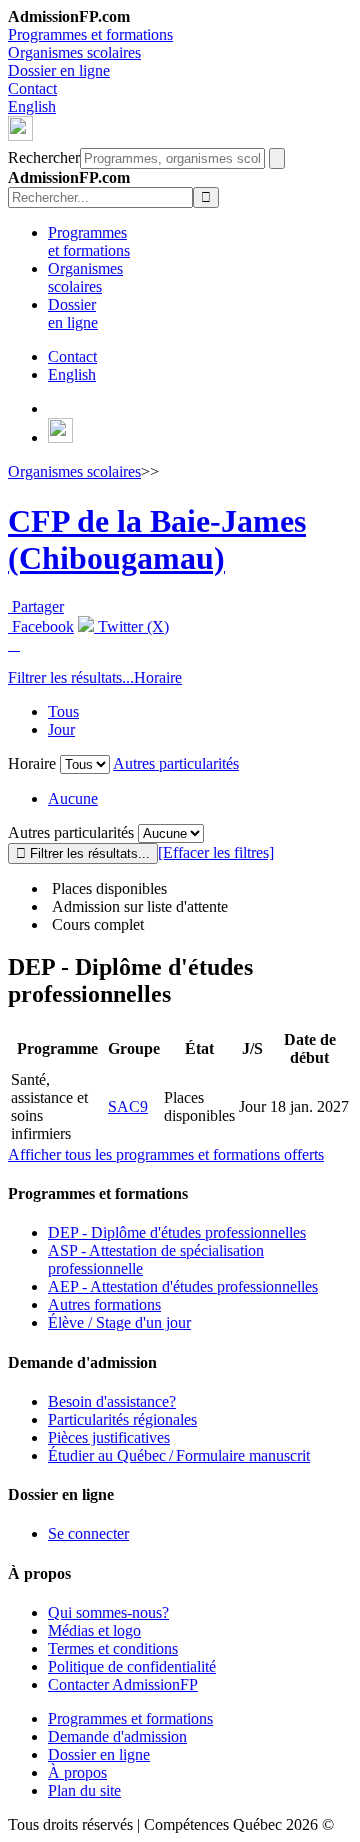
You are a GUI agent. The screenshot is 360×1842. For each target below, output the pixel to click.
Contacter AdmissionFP (123, 1684)
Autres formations (104, 1304)
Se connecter (88, 1533)
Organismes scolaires (74, 52)
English (32, 106)
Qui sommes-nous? (108, 1612)
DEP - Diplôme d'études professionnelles (177, 1232)
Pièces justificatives (109, 1437)
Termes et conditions (113, 1648)
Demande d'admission (117, 1736)
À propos (77, 1772)
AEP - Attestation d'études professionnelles (183, 1286)
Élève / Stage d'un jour (119, 1322)
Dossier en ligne (59, 70)
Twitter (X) (131, 626)
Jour (61, 729)
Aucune (73, 798)
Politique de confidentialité (132, 1666)
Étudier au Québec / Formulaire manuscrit (179, 1455)
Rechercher (44, 157)
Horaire (158, 677)
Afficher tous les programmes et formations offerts (166, 1154)
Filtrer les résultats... (71, 677)
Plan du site (84, 1790)
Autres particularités (176, 763)
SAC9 (128, 1106)
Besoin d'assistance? (112, 1401)
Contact (32, 88)
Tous (63, 711)
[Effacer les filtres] (216, 852)
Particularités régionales (122, 1419)
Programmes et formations (90, 34)
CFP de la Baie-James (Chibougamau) (157, 539)
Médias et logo (94, 1630)
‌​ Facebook (41, 626)
